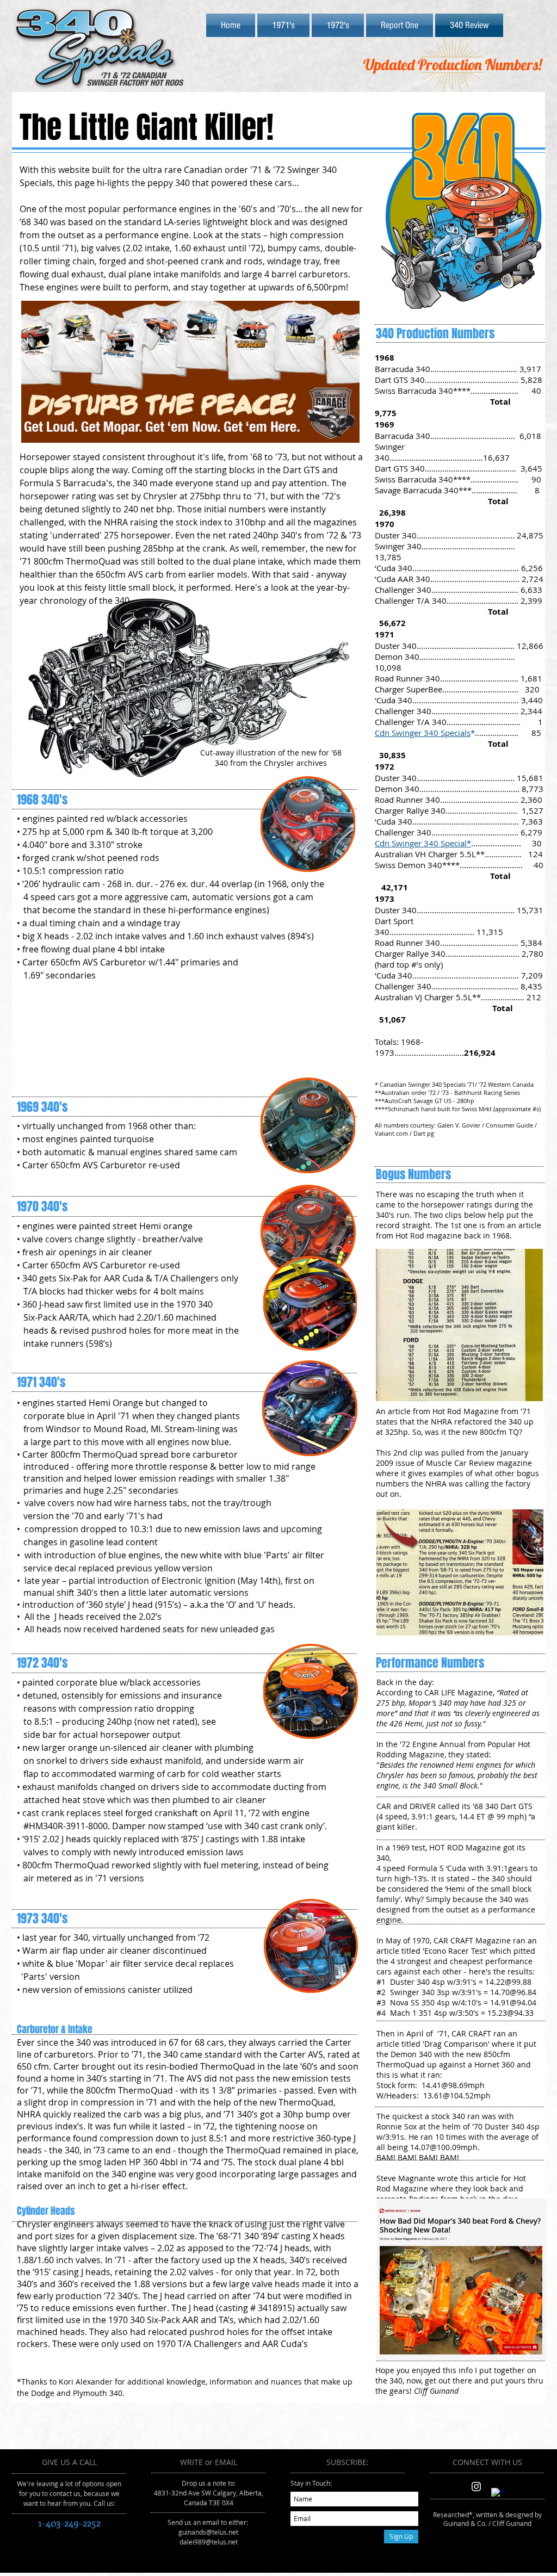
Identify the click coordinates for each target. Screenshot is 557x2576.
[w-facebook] (497, 2494)
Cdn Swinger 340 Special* (423, 843)
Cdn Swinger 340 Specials (423, 733)
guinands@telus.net (208, 2532)
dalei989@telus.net (209, 2542)
